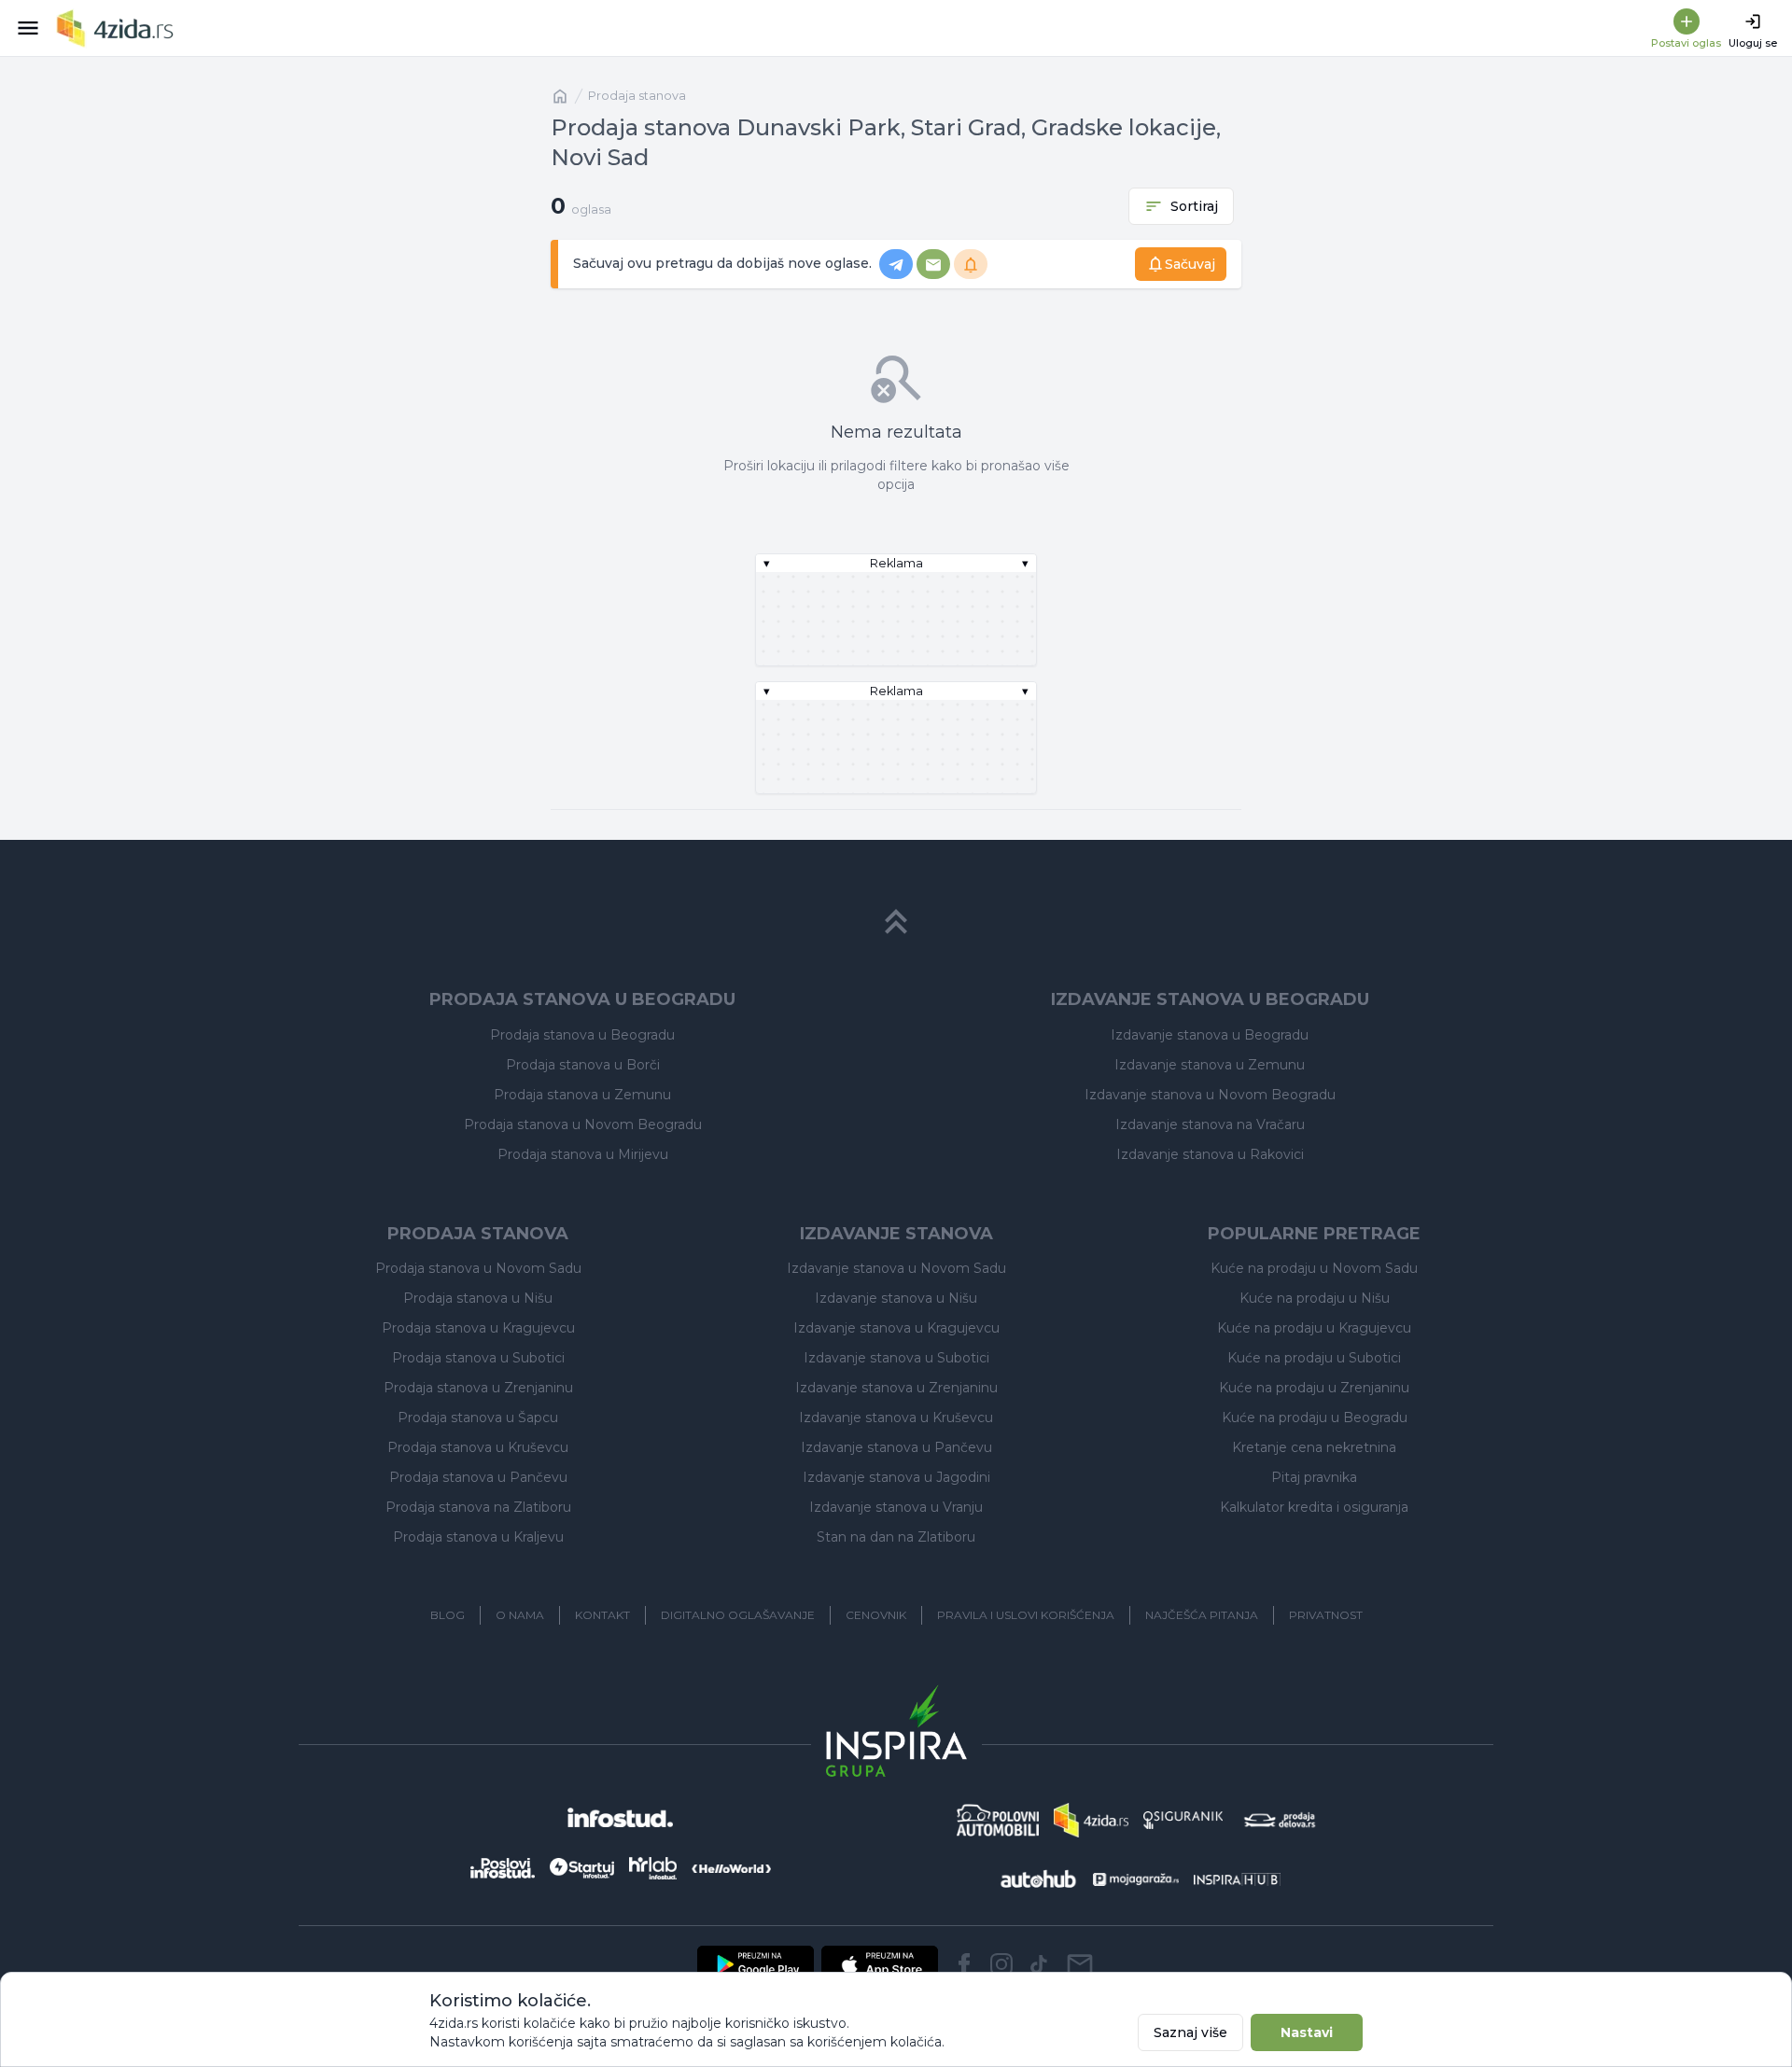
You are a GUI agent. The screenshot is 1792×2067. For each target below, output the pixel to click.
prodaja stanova (637, 96)
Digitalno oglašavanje (738, 1615)
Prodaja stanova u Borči (583, 1065)
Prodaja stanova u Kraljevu (478, 1537)
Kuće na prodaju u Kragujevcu (1314, 1328)
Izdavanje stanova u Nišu (896, 1298)
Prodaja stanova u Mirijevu (583, 1154)
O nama (520, 1615)
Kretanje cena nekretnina (1314, 1447)
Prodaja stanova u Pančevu (478, 1477)
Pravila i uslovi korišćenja (1026, 1615)
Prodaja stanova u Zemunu (582, 1095)
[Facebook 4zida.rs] (964, 1964)
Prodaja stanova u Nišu (478, 1298)
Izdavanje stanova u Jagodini (896, 1477)
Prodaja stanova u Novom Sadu (478, 1268)
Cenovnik (876, 1615)
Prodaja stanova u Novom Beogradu (583, 1124)
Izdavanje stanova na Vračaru (1210, 1124)
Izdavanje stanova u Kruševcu (896, 1418)
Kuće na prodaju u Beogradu (1315, 1418)
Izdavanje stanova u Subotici (896, 1358)
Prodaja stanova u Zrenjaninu (478, 1388)
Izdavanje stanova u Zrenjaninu (896, 1388)
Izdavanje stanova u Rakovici (1210, 1154)
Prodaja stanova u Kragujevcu (478, 1328)
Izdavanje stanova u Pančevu (896, 1447)
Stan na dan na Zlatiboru (896, 1537)
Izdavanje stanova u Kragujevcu (896, 1328)
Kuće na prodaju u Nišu (1315, 1298)
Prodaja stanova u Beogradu (582, 1035)
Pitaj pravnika (1314, 1477)
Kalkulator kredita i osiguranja (1314, 1507)
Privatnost (1326, 1615)
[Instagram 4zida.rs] (1001, 1964)
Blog (448, 1615)
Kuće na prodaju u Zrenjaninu (1314, 1388)
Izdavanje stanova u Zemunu (1210, 1065)
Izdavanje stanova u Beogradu (1210, 1035)
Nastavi (1307, 2032)
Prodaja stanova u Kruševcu (478, 1447)
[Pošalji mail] (1080, 1964)
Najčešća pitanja (1202, 1615)
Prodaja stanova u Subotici (478, 1358)
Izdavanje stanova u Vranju (896, 1507)
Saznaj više (1190, 2032)
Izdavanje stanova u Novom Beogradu (1210, 1095)
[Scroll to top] (896, 922)
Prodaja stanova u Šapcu (478, 1418)
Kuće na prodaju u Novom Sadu (1314, 1268)
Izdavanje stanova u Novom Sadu (896, 1268)
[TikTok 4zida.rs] (1039, 1964)
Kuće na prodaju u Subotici (1314, 1358)
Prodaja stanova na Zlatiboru (478, 1507)
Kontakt (602, 1615)
